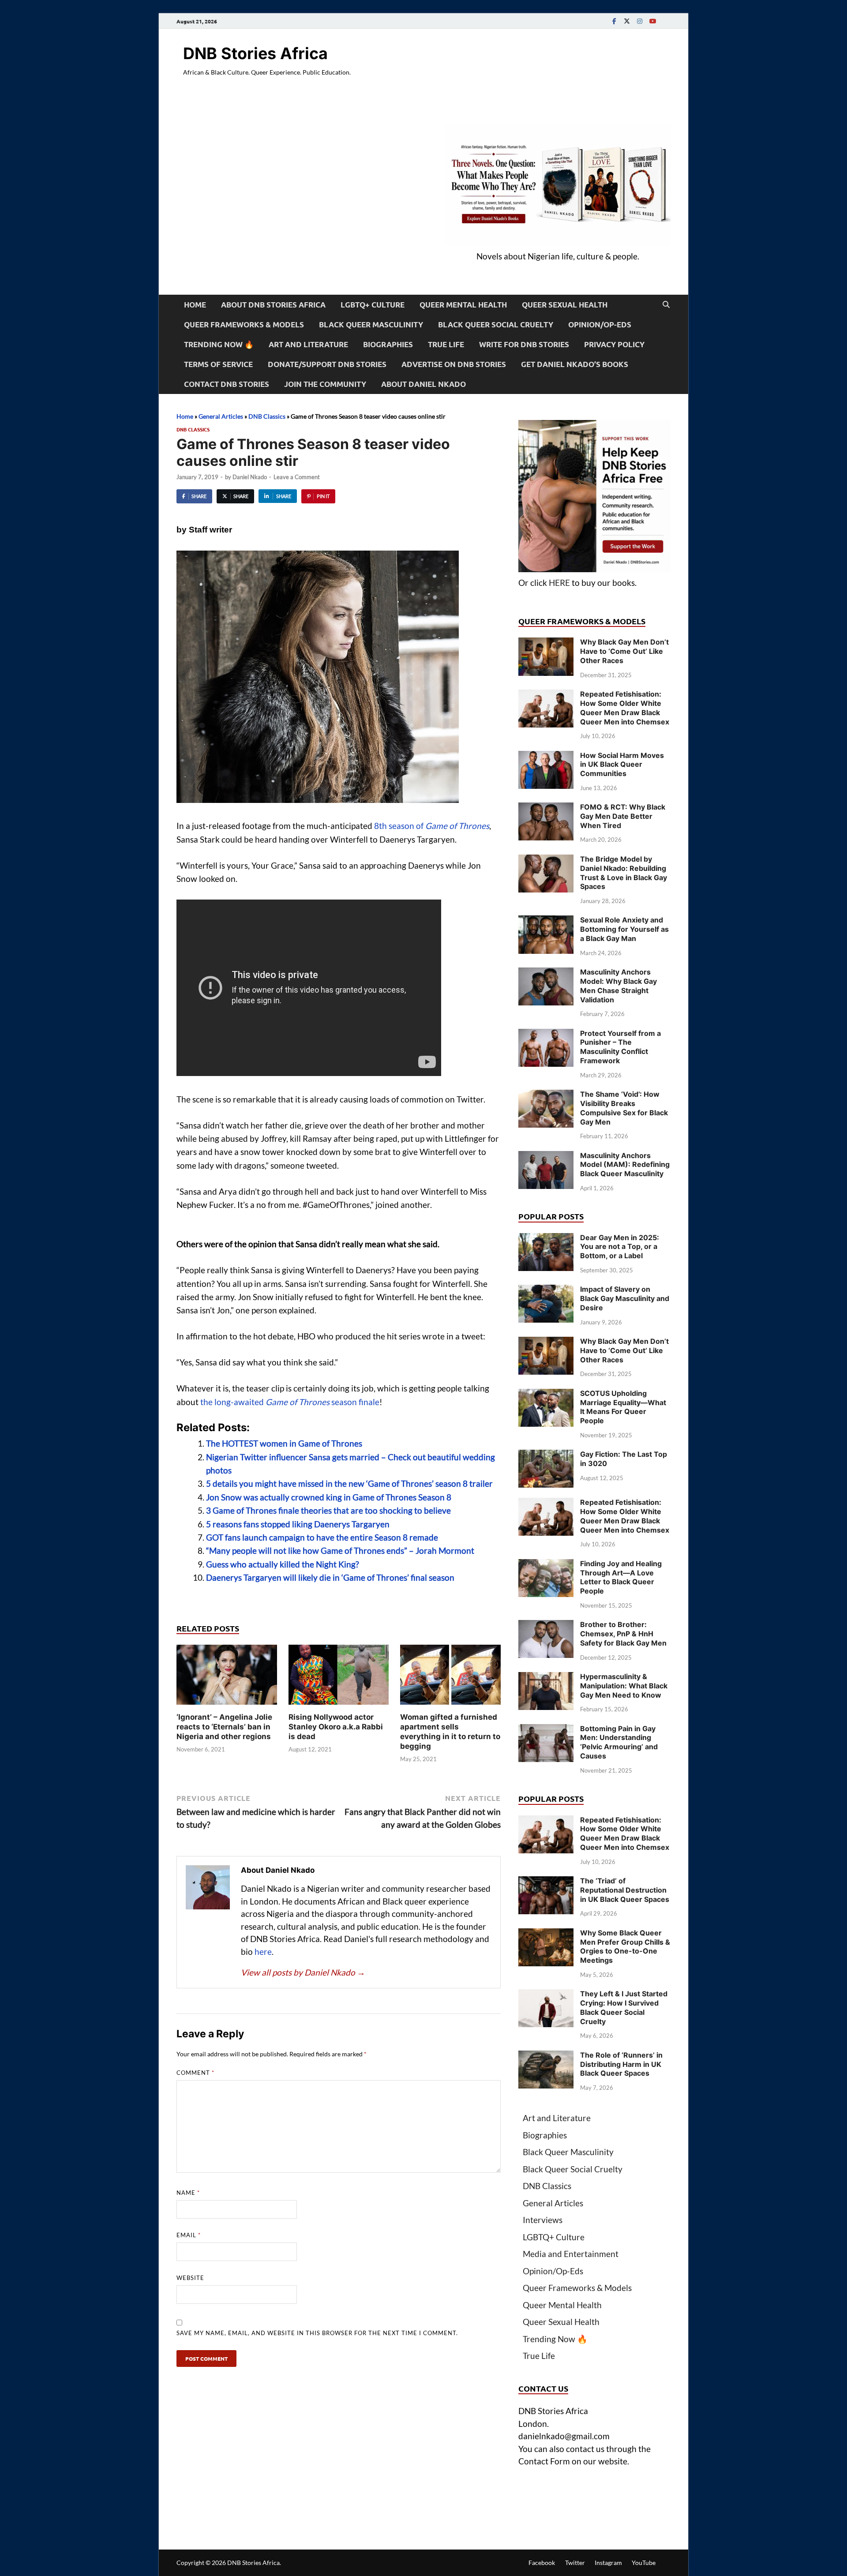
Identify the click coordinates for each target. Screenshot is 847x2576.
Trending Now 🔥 (219, 344)
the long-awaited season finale (290, 1402)
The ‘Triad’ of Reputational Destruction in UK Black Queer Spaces (625, 1890)
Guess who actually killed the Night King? (283, 1564)
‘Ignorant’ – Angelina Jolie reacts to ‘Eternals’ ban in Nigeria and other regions (224, 1727)
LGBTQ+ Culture (373, 305)
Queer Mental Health (463, 305)
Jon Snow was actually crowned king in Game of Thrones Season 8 (329, 1497)
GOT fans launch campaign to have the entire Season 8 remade (322, 1537)
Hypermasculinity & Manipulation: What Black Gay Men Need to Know (624, 1686)
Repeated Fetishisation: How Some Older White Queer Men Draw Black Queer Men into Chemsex (625, 708)
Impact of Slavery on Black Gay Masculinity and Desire (625, 1298)
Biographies (388, 344)
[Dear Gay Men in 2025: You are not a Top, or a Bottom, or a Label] (546, 1239)
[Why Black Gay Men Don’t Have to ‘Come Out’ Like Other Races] (546, 643)
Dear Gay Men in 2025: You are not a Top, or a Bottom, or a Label (620, 1247)
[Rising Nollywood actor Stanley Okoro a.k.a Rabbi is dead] (339, 1678)
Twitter (575, 2563)
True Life (446, 344)
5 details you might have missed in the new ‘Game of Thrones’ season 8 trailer (349, 1483)
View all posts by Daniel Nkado (303, 1972)
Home (195, 305)
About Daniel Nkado (423, 384)
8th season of (432, 826)
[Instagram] (640, 21)
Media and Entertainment (571, 2254)
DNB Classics (267, 416)
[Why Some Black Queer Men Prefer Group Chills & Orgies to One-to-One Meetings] (546, 1934)
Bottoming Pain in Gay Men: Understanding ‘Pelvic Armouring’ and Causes (619, 1742)
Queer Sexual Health (565, 305)
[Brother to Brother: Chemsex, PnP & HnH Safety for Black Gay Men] (546, 1626)
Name (188, 2193)
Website (190, 2278)
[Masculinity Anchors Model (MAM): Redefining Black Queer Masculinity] (546, 1157)
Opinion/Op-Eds (600, 324)
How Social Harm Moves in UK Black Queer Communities (622, 765)
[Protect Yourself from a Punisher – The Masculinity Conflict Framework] (546, 1035)
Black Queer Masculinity (371, 324)
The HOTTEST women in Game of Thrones (284, 1443)
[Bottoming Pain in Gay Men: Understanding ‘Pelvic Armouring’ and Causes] (546, 1730)
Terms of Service (218, 364)
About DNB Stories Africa (273, 305)
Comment (195, 2073)
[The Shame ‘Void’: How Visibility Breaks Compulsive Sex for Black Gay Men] (546, 1096)
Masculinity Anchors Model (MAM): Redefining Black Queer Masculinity (625, 1165)
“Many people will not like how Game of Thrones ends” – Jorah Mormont (340, 1550)
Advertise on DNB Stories (454, 364)
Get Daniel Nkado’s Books (575, 364)
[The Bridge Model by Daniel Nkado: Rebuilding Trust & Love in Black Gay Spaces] (546, 861)
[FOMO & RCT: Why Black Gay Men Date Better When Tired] (546, 808)
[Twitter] (627, 21)
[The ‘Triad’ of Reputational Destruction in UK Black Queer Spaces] (546, 1882)
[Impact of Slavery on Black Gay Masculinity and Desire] (546, 1291)
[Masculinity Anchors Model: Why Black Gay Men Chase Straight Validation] (546, 973)
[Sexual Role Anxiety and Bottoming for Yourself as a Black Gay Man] (546, 921)
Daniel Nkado (250, 477)
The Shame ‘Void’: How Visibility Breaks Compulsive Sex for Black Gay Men (624, 1108)
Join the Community (325, 384)
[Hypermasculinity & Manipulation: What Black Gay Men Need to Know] (546, 1678)
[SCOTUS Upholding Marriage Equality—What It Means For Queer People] (546, 1395)
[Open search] (666, 305)
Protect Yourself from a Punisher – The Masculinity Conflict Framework (620, 1047)
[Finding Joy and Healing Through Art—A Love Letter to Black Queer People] (546, 1565)
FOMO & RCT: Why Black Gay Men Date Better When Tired (623, 816)
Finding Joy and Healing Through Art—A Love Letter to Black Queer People (621, 1577)
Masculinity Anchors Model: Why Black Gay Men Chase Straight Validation (618, 986)
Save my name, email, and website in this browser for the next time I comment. (317, 2333)
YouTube (644, 2563)
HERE (559, 583)
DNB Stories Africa (255, 53)
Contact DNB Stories (227, 384)
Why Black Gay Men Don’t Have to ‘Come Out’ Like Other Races (624, 651)
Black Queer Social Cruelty (496, 324)
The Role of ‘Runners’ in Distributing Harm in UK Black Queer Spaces (621, 2064)
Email (189, 2235)
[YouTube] (652, 21)
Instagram (608, 2563)
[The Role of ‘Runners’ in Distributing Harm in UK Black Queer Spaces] (546, 2057)
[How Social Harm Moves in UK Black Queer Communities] (546, 757)
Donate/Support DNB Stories (327, 364)
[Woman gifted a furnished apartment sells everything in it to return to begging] (450, 1678)
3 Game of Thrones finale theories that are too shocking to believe (328, 1510)
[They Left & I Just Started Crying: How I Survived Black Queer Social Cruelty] (546, 1995)
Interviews (543, 2220)
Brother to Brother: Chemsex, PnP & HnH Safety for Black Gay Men (623, 1634)
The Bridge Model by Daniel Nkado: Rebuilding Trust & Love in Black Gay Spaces (624, 873)
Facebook (542, 2563)
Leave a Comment (297, 477)
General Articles (221, 416)
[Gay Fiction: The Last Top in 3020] (546, 1456)
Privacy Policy (614, 344)
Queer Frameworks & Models (244, 324)
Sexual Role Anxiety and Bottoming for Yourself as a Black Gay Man (624, 929)
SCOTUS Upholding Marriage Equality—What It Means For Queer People (623, 1407)
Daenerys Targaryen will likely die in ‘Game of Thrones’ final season (330, 1577)
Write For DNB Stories (524, 344)
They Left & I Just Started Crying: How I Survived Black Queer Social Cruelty (624, 2007)
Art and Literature (308, 344)
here (263, 1952)
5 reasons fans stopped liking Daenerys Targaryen (298, 1524)
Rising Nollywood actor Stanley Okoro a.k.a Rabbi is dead (336, 1727)
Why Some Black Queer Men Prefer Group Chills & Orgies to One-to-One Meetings (625, 1946)
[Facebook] (614, 21)
